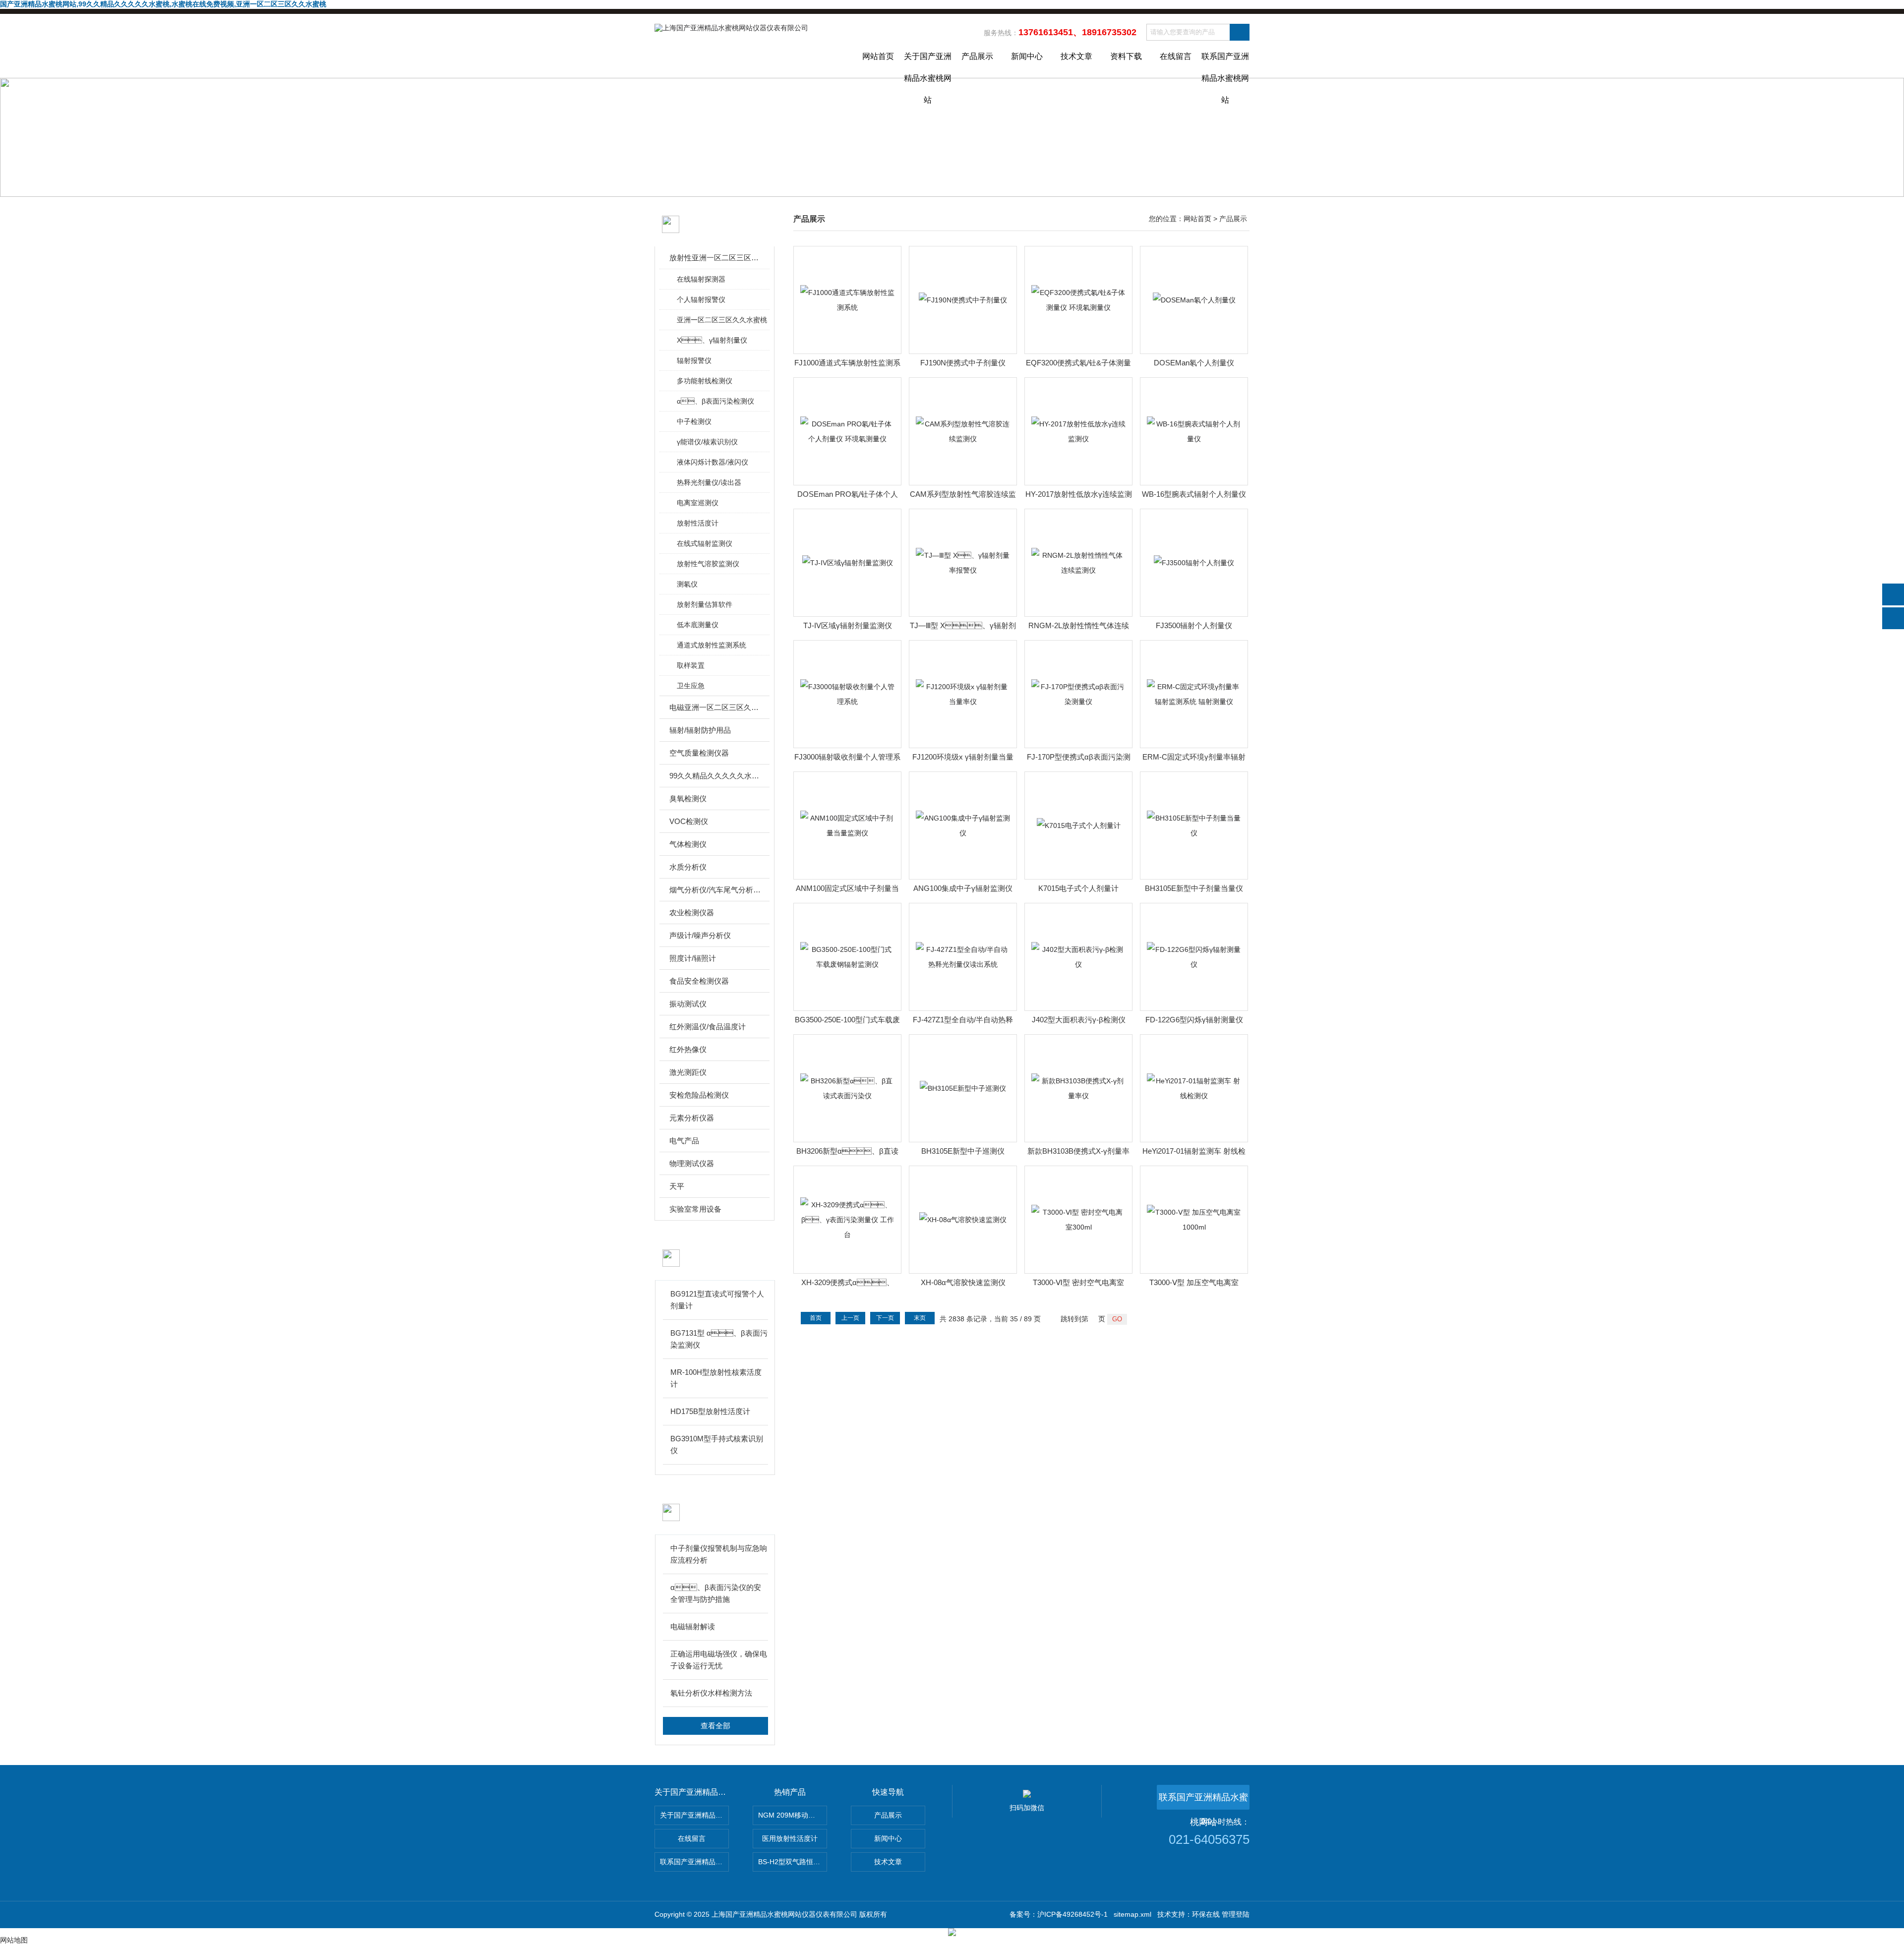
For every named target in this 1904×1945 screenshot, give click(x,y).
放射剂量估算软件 (705, 604)
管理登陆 (1236, 1914)
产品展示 (977, 56)
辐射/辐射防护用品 (700, 730)
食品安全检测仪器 (699, 981)
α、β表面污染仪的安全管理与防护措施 (716, 1593)
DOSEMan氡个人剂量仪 (1194, 363)
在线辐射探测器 (701, 279)
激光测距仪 (688, 1072)
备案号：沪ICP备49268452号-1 (1059, 1914)
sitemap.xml (1132, 1914)
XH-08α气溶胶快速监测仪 (963, 1282)
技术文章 (1076, 56)
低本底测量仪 (698, 625)
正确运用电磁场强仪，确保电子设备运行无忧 (719, 1660)
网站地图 (14, 1940)
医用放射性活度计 (790, 1838)
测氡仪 (687, 584)
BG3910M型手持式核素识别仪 (717, 1444)
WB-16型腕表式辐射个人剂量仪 (1194, 494)
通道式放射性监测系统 (712, 645)
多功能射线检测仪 (705, 381)
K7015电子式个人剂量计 (1078, 888)
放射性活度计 (698, 523)
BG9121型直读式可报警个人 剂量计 (717, 1300)
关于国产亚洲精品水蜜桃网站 (928, 65)
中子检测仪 (694, 421)
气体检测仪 (688, 844)
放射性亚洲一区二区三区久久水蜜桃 (715, 258)
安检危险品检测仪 (699, 1095)
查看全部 (715, 1726)
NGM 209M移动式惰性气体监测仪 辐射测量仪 (793, 1815)
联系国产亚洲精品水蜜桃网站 (1225, 65)
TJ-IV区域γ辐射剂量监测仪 (848, 625)
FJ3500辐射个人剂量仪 (1194, 625)
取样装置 (691, 665)
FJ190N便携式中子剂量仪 (963, 363)
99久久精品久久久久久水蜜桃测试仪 (715, 776)
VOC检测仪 (689, 821)
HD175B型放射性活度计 (710, 1411)
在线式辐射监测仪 (705, 543)
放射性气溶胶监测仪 (708, 564)
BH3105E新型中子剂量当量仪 (1194, 888)
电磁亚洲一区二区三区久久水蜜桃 (715, 707)
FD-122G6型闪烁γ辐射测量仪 (1194, 1020)
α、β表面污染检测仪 (715, 401)
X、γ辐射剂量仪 (712, 340)
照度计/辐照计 (693, 958)
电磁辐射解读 (693, 1626)
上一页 (850, 1318)
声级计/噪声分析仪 (700, 935)
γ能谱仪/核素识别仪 (707, 442)
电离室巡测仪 (698, 503)
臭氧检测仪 (688, 798)
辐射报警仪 (694, 360)
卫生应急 (691, 686)
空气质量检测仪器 (699, 753)
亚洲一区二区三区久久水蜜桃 (722, 320)
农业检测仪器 (692, 913)
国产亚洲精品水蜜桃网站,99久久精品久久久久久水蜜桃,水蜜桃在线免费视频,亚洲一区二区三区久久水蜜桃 (163, 4)
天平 (677, 1186)
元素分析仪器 (692, 1118)
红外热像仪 (688, 1049)
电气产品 (684, 1141)
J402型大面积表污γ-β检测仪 (1079, 1020)
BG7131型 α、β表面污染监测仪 (719, 1339)
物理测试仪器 (692, 1163)
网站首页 (878, 56)
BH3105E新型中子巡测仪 (963, 1151)
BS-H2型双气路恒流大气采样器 (793, 1862)
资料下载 (1126, 56)
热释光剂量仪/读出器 (709, 482)
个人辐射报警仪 (701, 299)
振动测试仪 (688, 1004)
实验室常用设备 (695, 1209)
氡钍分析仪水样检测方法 (711, 1693)
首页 (816, 1318)
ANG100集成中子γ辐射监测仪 (963, 888)
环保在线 (1206, 1914)
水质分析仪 (688, 867)
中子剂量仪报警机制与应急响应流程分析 (719, 1554)
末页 (920, 1318)
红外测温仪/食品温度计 (708, 1027)
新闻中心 (1027, 56)
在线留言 (1176, 56)
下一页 (885, 1318)
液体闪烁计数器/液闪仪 (713, 462)
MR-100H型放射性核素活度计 (716, 1378)
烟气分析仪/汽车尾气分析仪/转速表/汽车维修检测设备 (715, 890)
